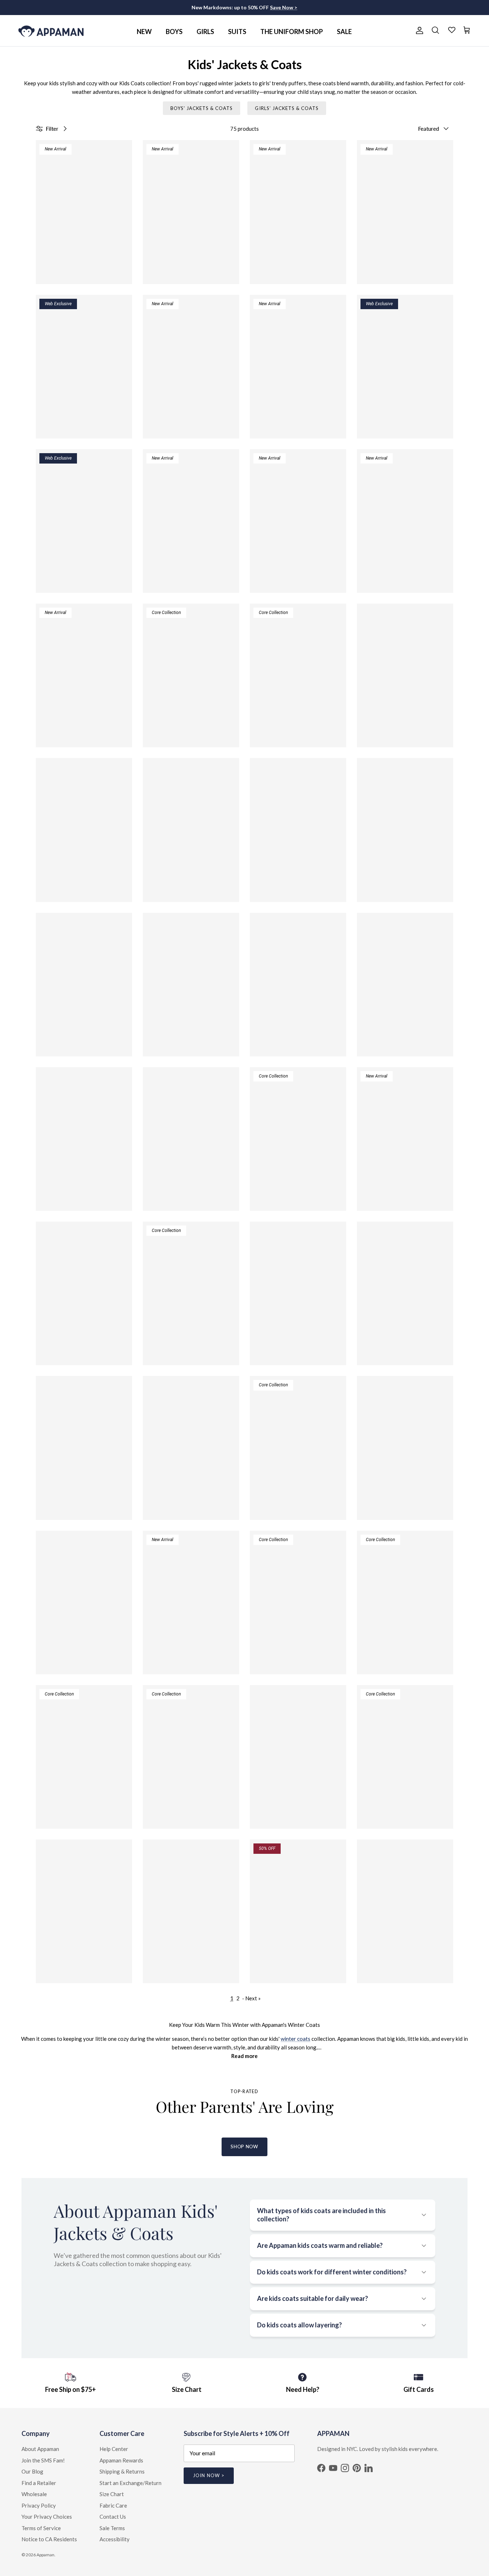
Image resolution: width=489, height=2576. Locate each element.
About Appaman (40, 2449)
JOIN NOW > (209, 2475)
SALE (344, 32)
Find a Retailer (39, 2483)
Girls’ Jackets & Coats (287, 108)
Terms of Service (41, 2528)
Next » (253, 1998)
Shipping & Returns (122, 2471)
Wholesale (34, 2494)
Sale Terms (112, 2528)
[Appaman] (51, 31)
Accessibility (115, 2539)
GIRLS (205, 32)
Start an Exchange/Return (130, 2483)
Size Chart (112, 2494)
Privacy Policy (39, 2505)
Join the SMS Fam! (43, 2460)
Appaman (45, 2555)
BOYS (174, 32)
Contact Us (113, 2517)
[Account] (418, 30)
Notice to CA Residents (49, 2539)
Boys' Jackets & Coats (202, 108)
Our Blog (32, 2471)
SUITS (237, 32)
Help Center (114, 2449)
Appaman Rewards (121, 2460)
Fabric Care (113, 2505)
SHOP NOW (244, 2146)
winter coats (296, 2039)
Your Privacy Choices (47, 2517)
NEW (144, 32)
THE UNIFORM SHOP (292, 32)
